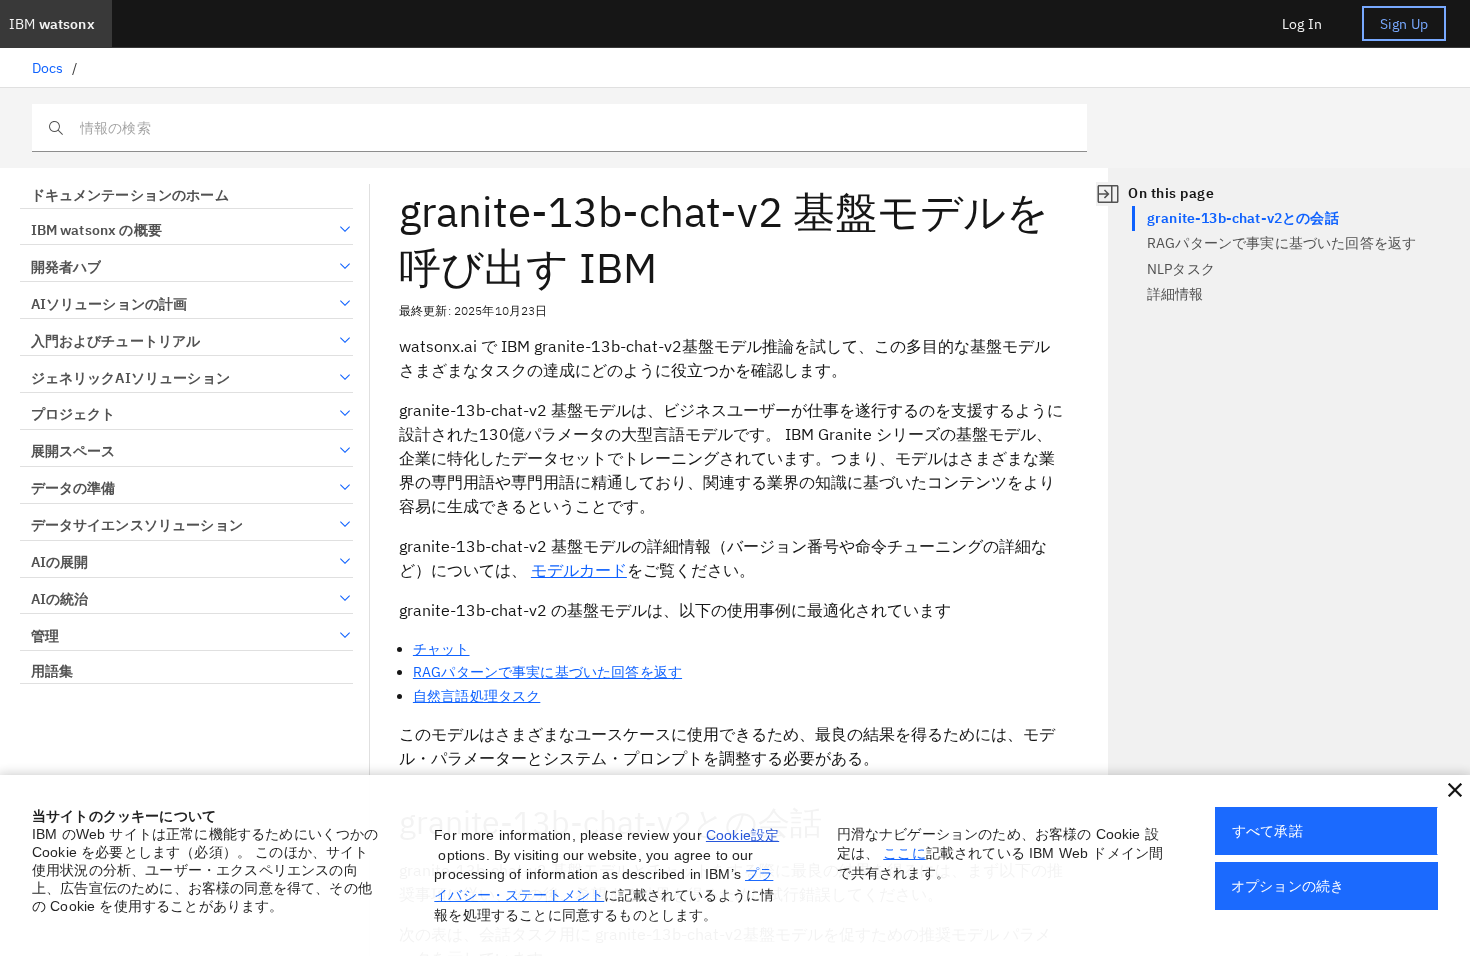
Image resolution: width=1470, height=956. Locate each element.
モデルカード (579, 570)
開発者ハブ (66, 267)
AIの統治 (59, 599)
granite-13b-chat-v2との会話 (1243, 218)
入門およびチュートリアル (115, 341)
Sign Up (1404, 24)
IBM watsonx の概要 (96, 230)
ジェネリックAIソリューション (130, 378)
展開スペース (73, 451)
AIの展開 (59, 562)
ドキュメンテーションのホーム (130, 195)
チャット (441, 649)
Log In (1302, 24)
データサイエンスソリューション (137, 525)
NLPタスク (1181, 269)
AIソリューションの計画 (109, 304)
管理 (45, 636)
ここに (904, 853)
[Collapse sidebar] (1108, 194)
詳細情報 (1175, 294)
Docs (48, 68)
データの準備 (73, 488)
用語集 (52, 671)
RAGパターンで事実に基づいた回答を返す (547, 672)
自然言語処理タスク (476, 696)
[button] (1455, 790)
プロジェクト (73, 414)
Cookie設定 (742, 835)
